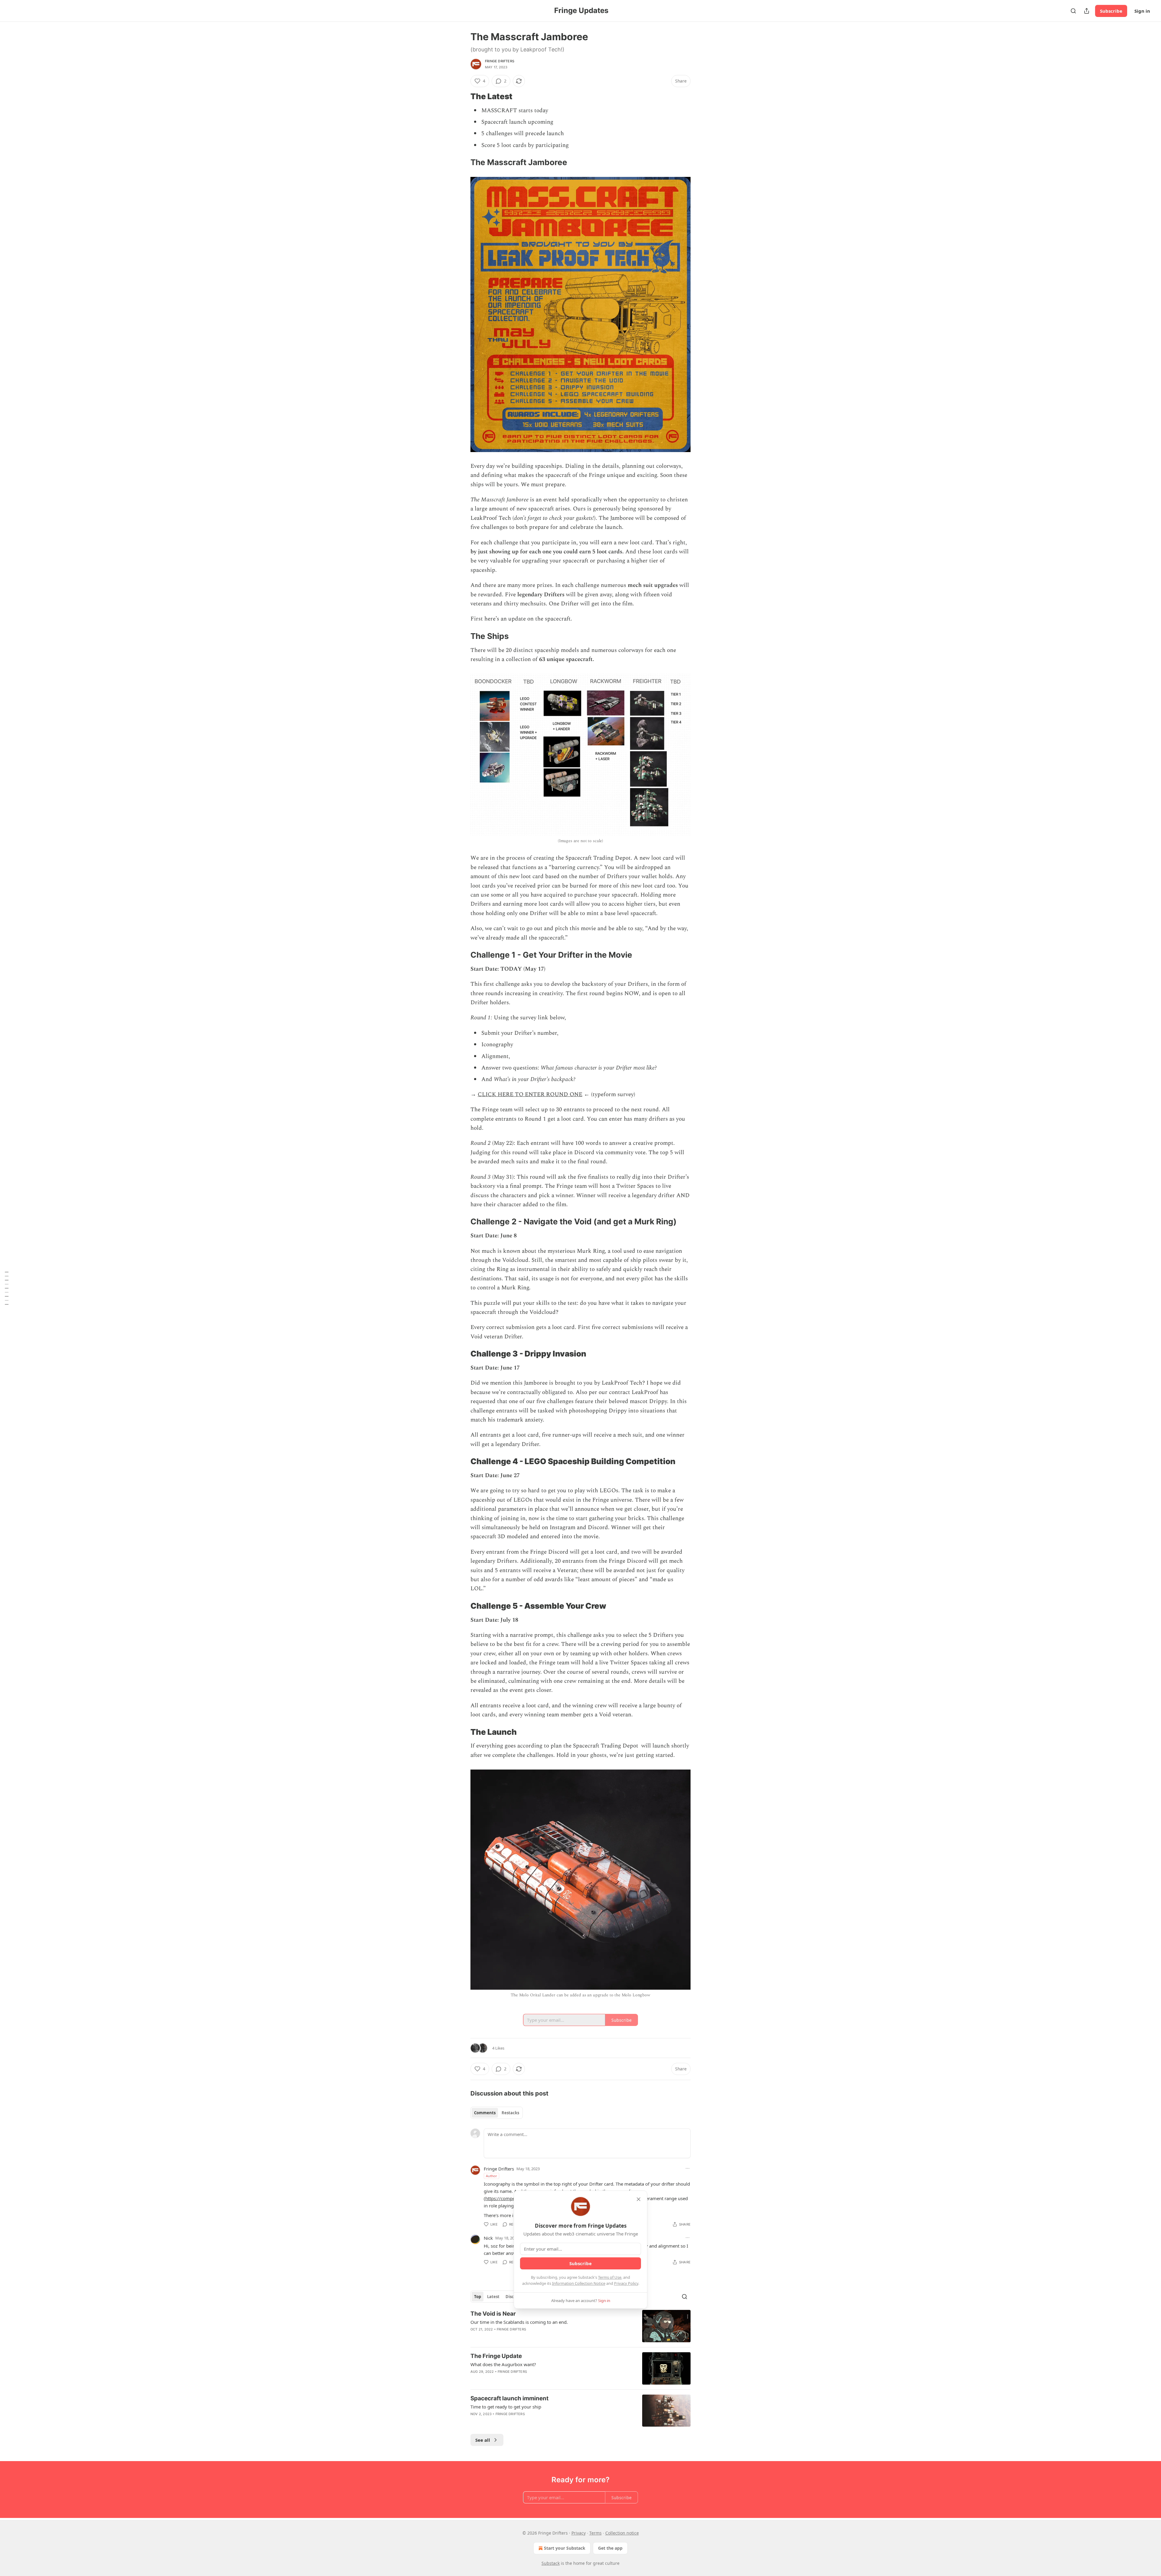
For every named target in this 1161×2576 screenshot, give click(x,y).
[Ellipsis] (688, 2168)
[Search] (1073, 11)
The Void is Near (493, 2314)
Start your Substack (565, 2548)
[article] (580, 2326)
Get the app (610, 2548)
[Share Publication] (1087, 11)
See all (483, 2440)
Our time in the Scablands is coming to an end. (519, 2322)
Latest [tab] (493, 2297)
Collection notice (622, 2533)
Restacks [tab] (510, 2113)
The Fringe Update (496, 2356)
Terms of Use (610, 2277)
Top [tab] (478, 2297)
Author (491, 2176)
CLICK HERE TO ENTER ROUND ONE (530, 1094)
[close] (639, 2199)
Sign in (1142, 11)
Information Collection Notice (579, 2283)
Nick (488, 2238)
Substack (551, 2563)
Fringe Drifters (500, 61)
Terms (595, 2533)
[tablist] (497, 2113)
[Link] (462, 96)
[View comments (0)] (529, 2422)
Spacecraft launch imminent (509, 2398)
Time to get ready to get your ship (506, 2407)
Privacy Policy (626, 2283)
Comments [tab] (485, 2113)
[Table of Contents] (7, 1288)
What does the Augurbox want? (503, 2364)
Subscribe (1111, 11)
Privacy (579, 2533)
